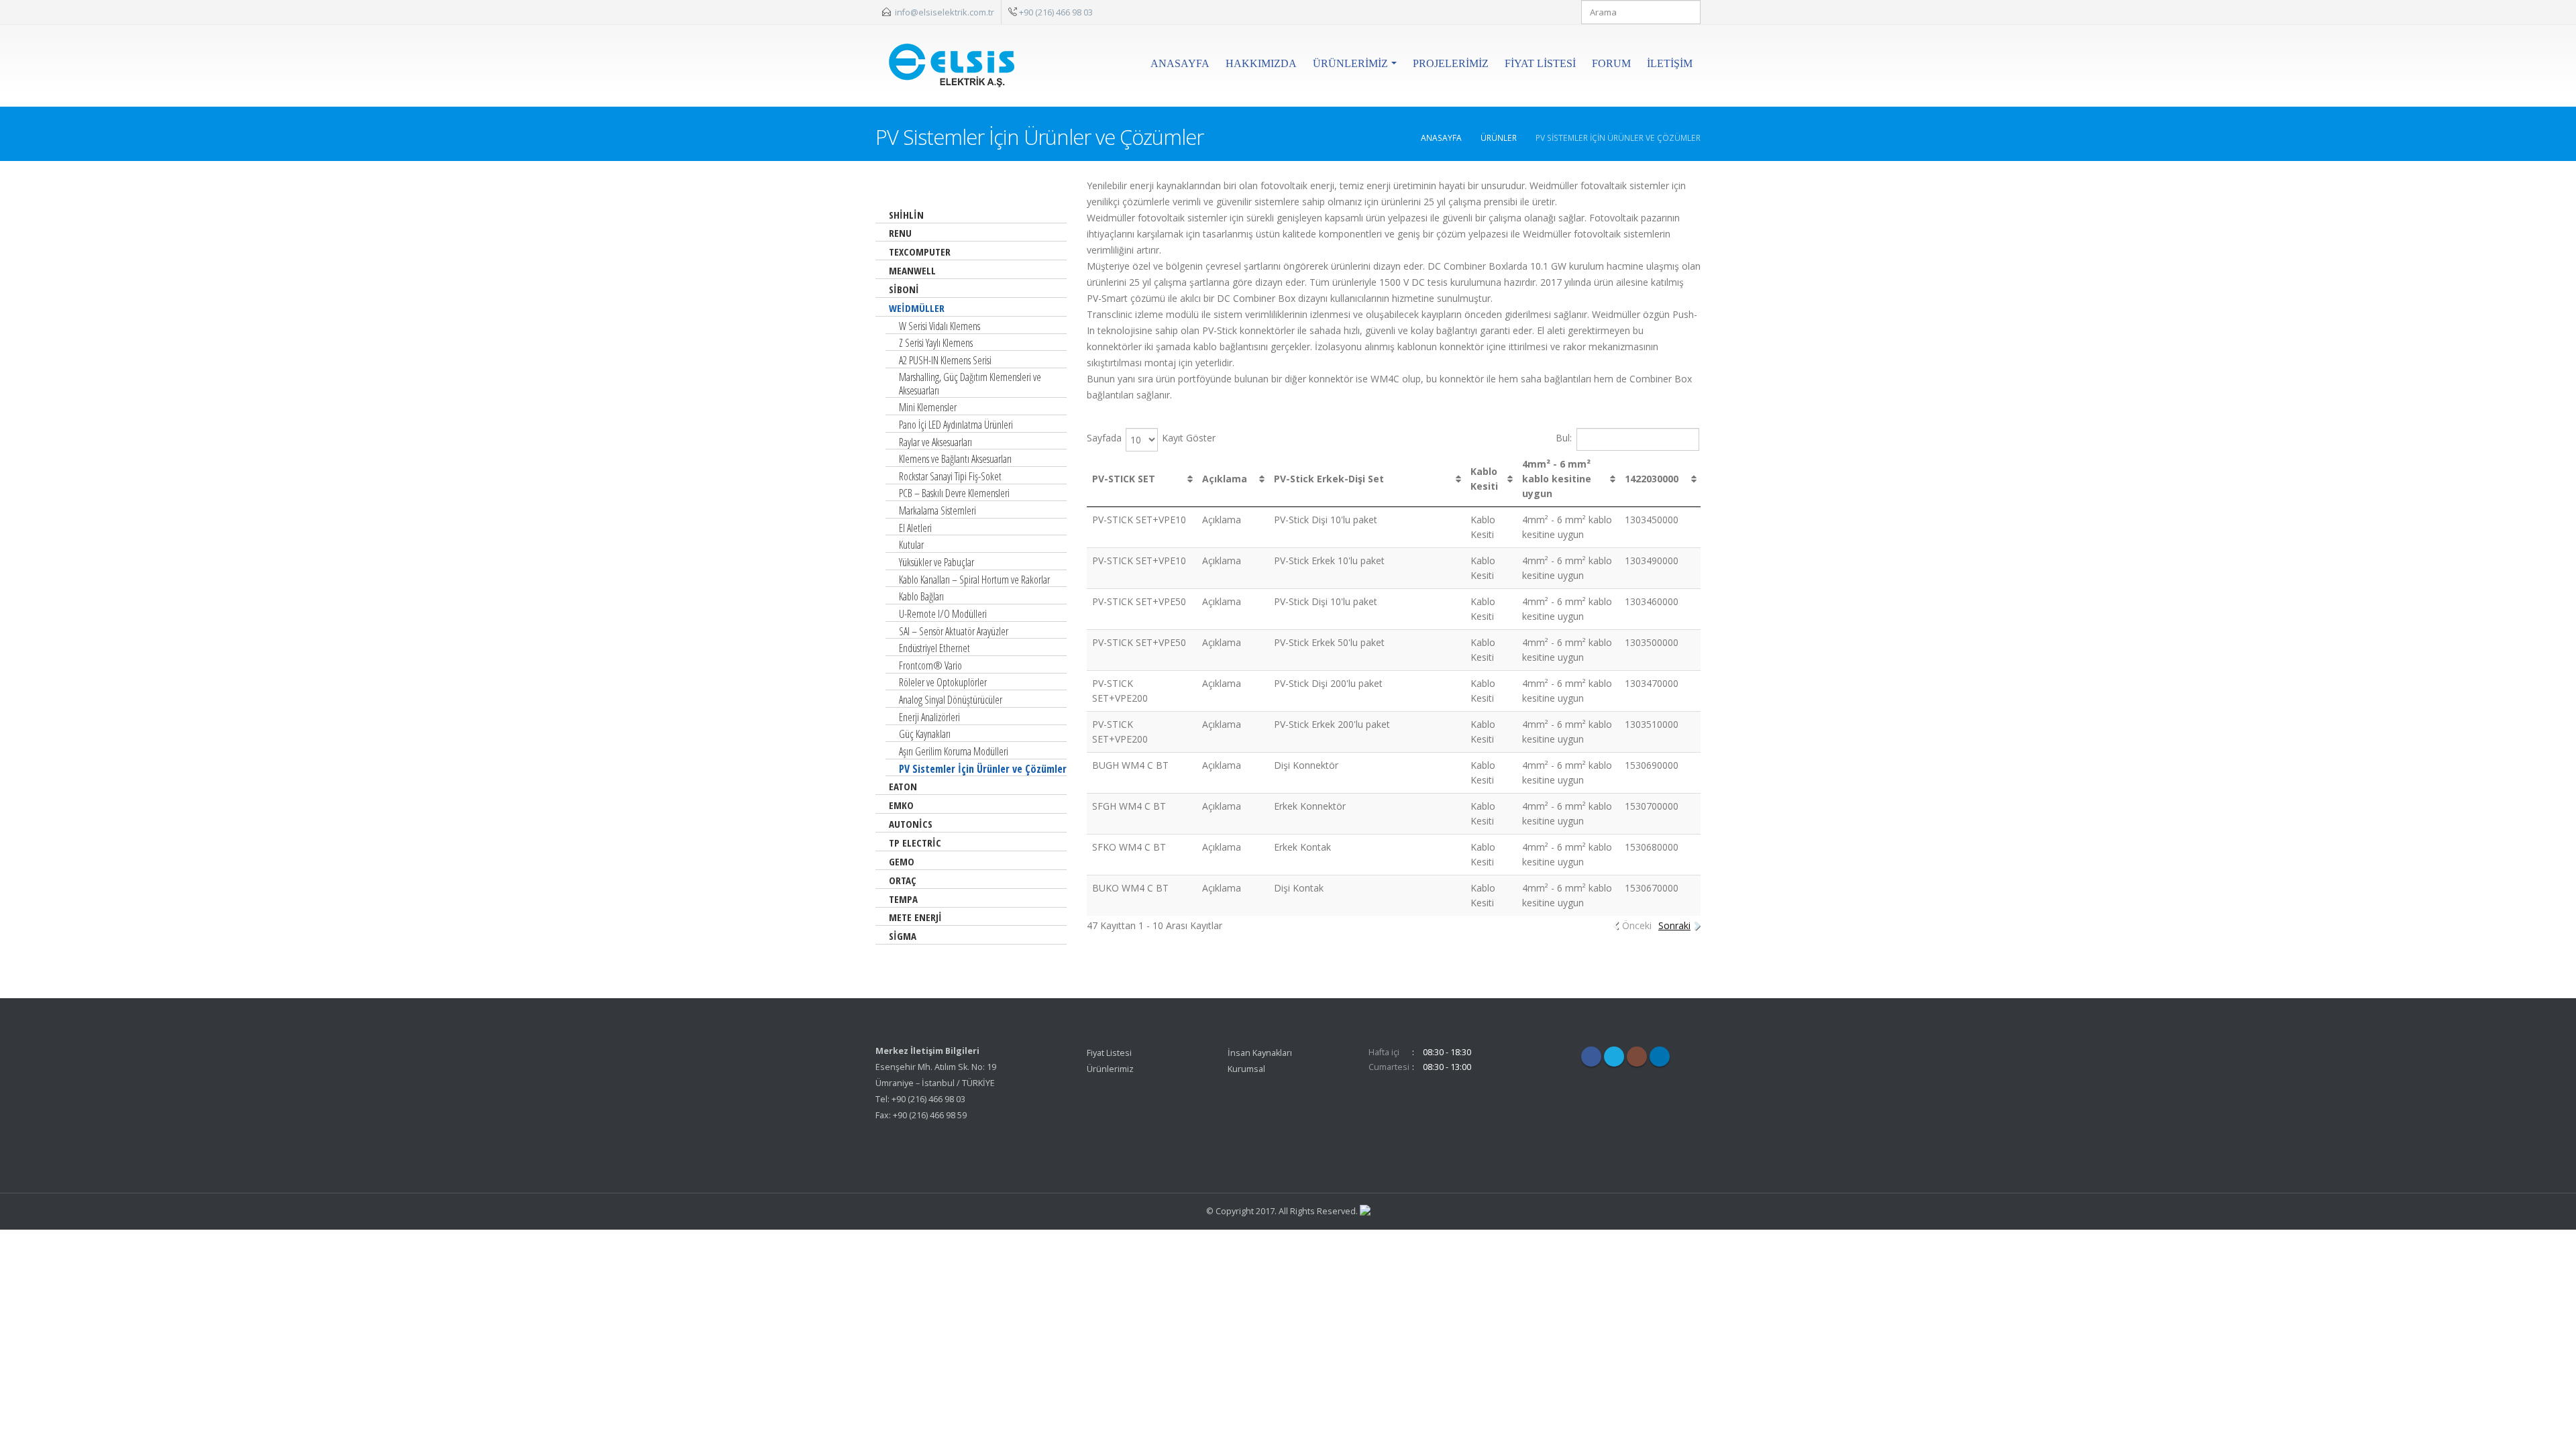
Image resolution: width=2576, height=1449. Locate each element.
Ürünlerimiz (1350, 63)
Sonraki (1674, 925)
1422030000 (1652, 479)
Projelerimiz (1451, 63)
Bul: (1564, 437)
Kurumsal (1246, 1069)
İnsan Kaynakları (1260, 1053)
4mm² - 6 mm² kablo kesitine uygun (1557, 479)
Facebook (1591, 1057)
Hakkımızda (1261, 63)
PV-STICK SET (1124, 479)
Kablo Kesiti (1484, 479)
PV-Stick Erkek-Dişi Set (1329, 479)
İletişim (1670, 63)
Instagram (1637, 1057)
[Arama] (1688, 12)
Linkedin (1660, 1057)
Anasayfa (1180, 63)
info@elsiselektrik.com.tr (945, 12)
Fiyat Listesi (1540, 63)
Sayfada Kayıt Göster (1151, 438)
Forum (1611, 63)
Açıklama (1225, 479)
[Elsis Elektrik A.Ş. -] (954, 60)
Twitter (1614, 1057)
